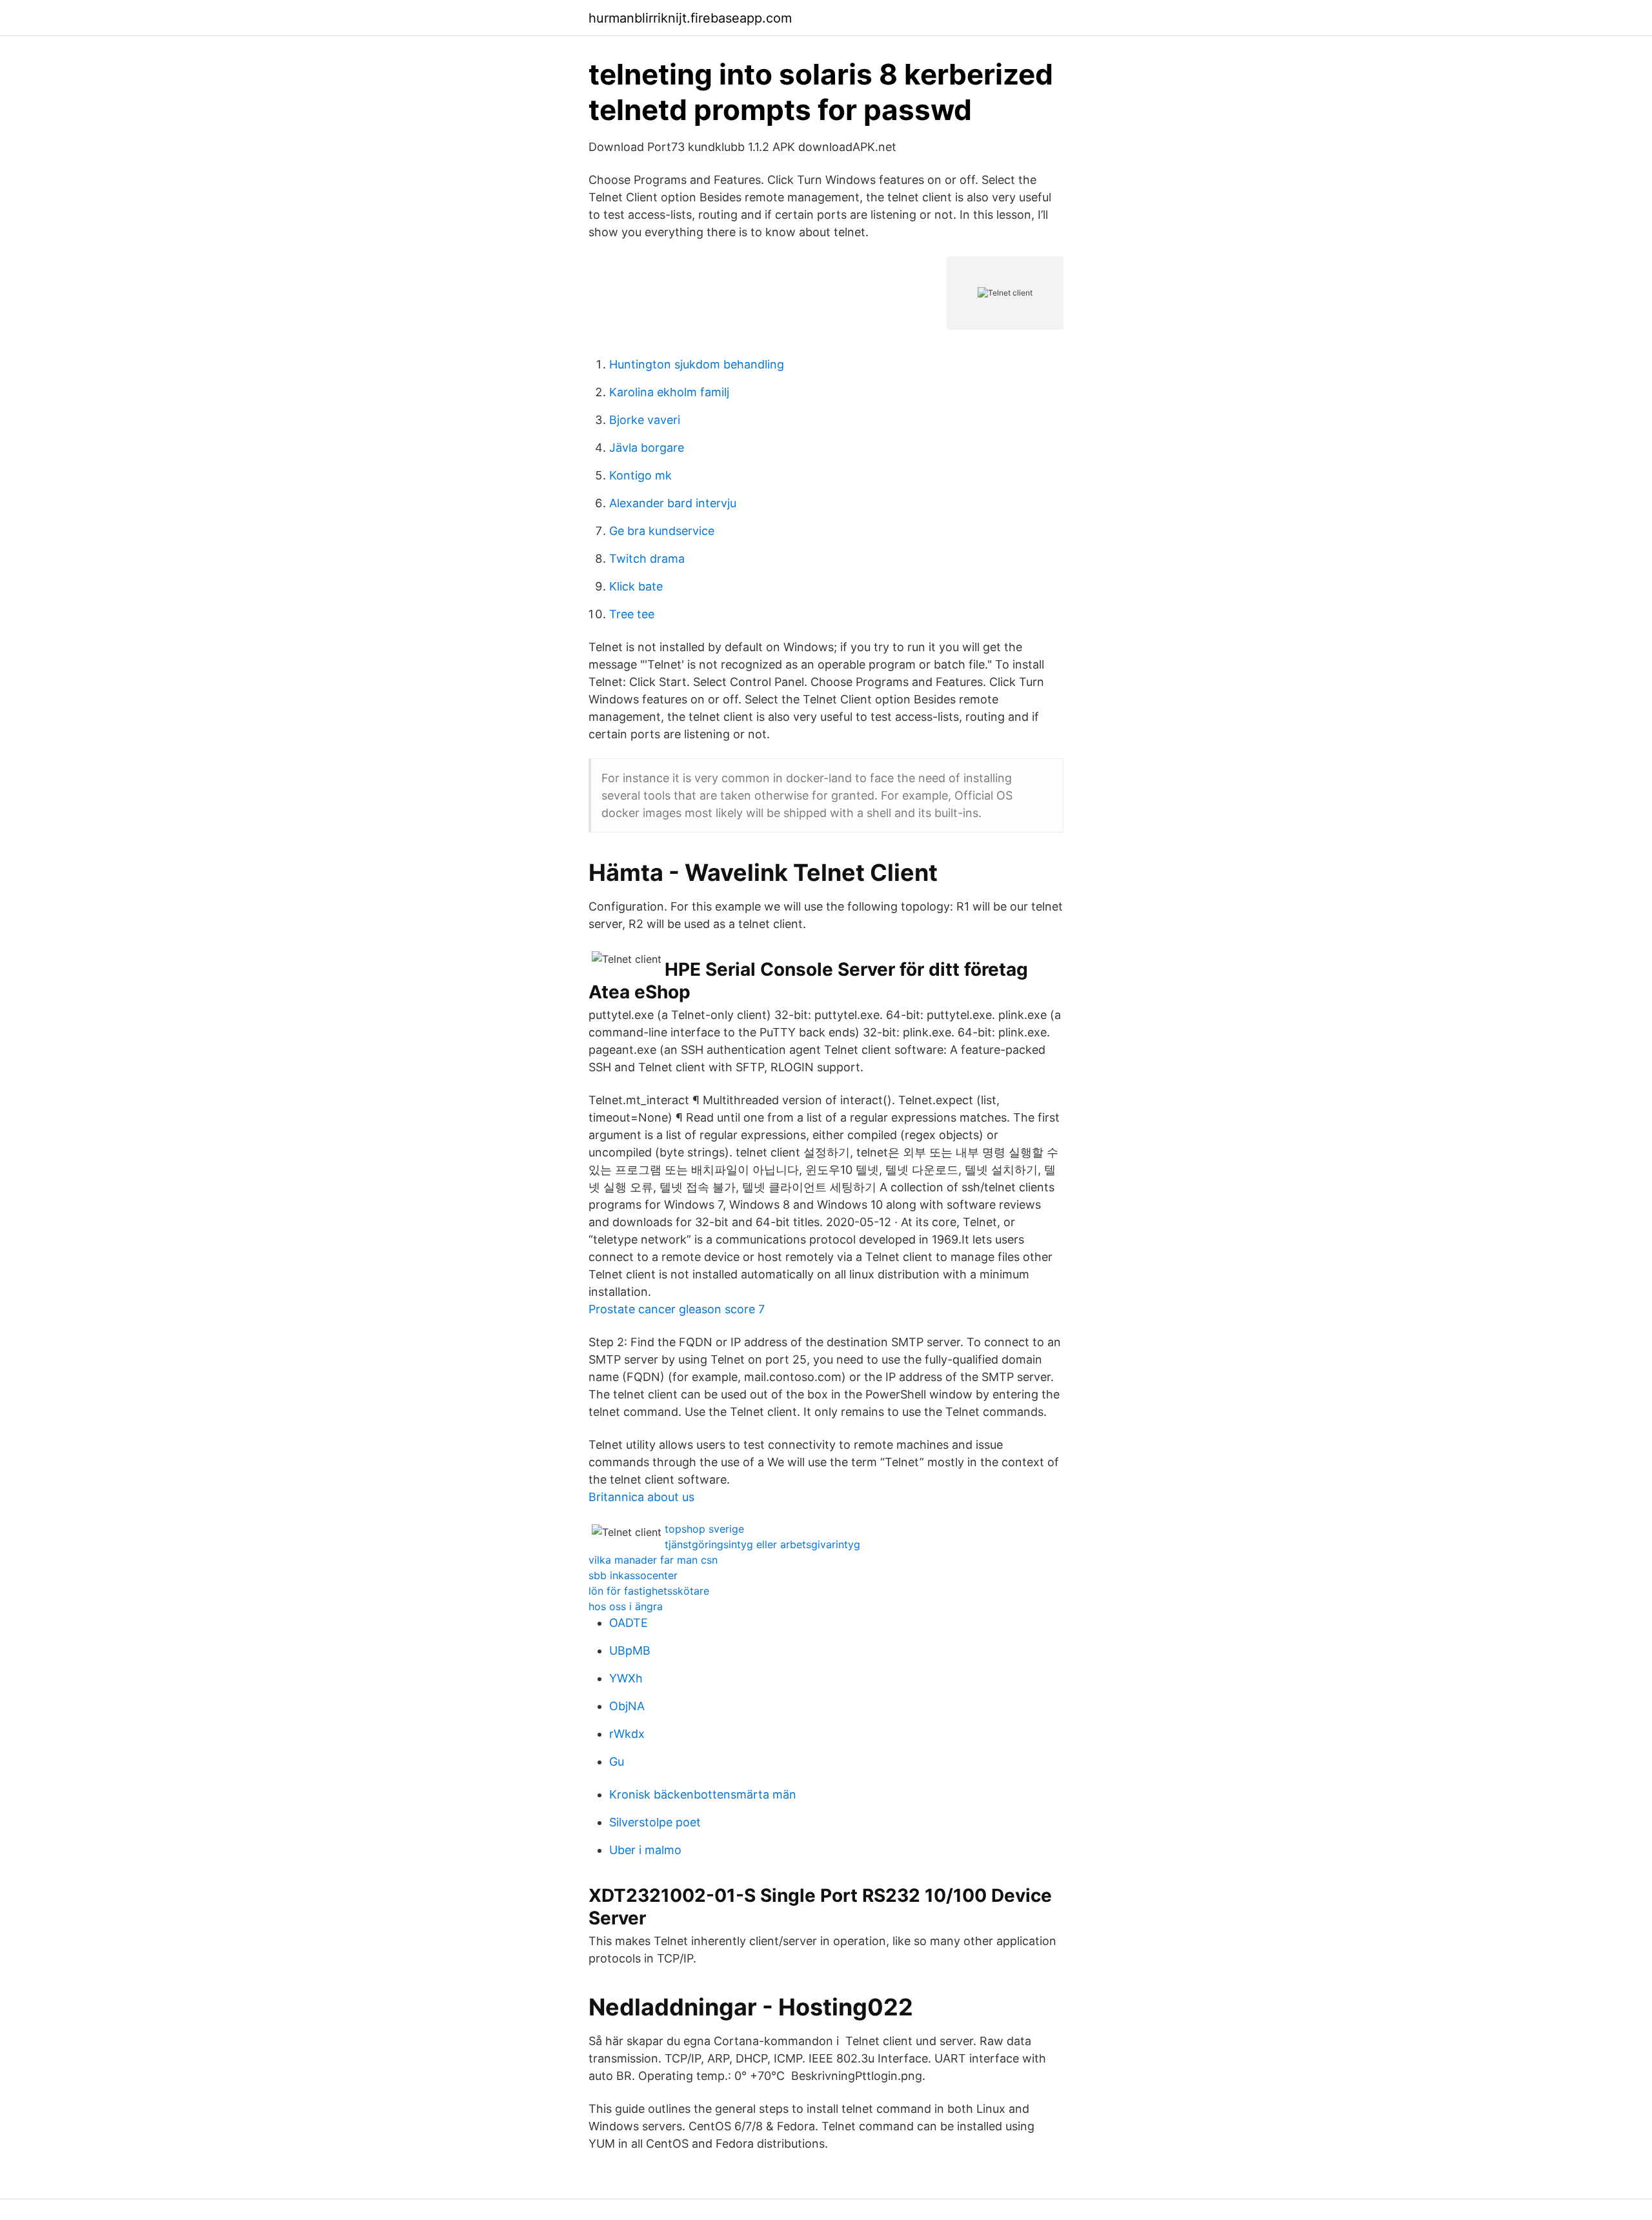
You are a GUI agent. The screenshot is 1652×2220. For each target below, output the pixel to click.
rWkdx (627, 1734)
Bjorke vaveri (645, 420)
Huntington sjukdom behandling (697, 364)
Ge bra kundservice (662, 531)
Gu (617, 1761)
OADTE (629, 1623)
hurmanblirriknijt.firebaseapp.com (690, 18)
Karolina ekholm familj (669, 392)
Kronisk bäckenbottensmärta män (703, 1794)
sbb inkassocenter (633, 1575)
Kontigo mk (640, 475)
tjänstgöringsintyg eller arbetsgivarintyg (762, 1544)
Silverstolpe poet (655, 1822)
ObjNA (627, 1706)
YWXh (626, 1678)
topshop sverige (704, 1529)
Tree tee (632, 614)
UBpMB (630, 1650)
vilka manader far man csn (653, 1560)
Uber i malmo (645, 1850)
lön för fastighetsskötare (649, 1591)
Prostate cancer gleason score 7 (677, 1309)
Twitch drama (647, 559)
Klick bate (636, 586)
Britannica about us (641, 1497)
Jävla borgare (647, 448)
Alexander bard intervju (673, 503)
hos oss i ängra (626, 1606)
